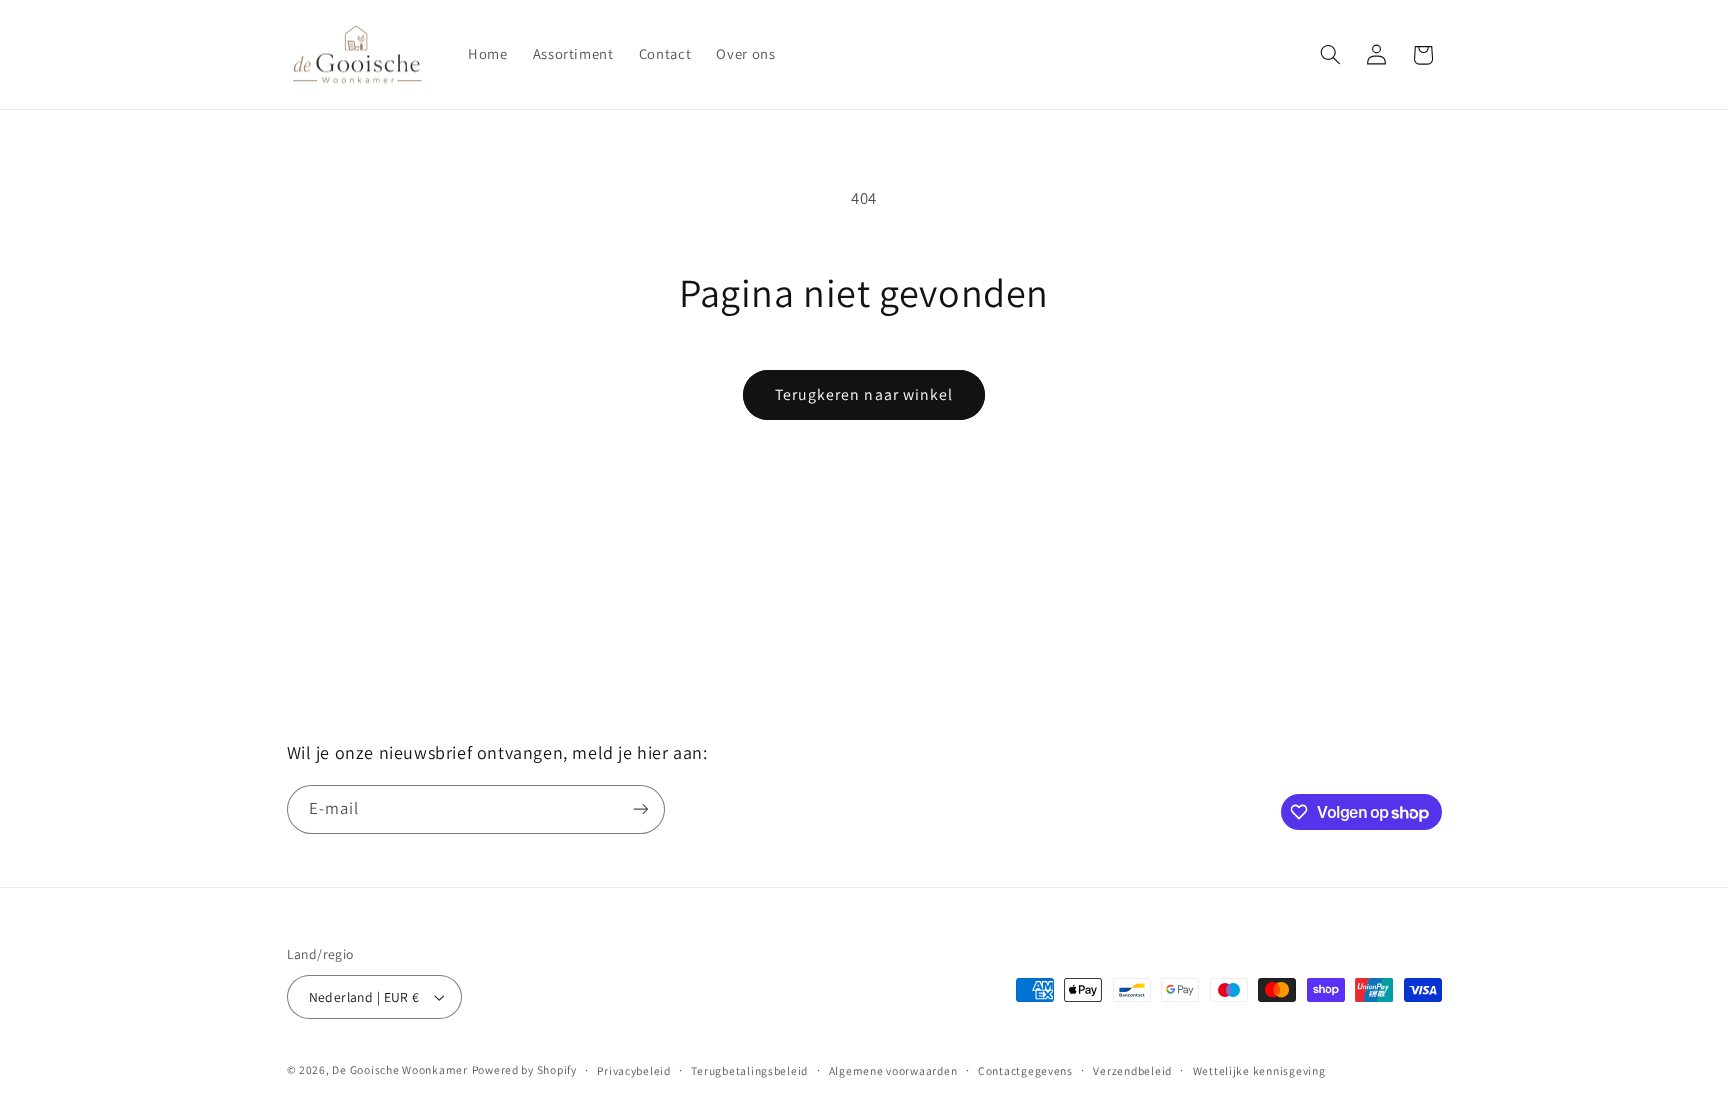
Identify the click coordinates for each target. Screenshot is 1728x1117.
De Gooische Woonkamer (399, 1069)
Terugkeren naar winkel (864, 394)
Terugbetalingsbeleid (749, 1070)
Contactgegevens (1025, 1070)
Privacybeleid (634, 1070)
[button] (1330, 55)
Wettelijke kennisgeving (1259, 1070)
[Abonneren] (640, 809)
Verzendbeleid (1132, 1070)
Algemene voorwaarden (893, 1070)
